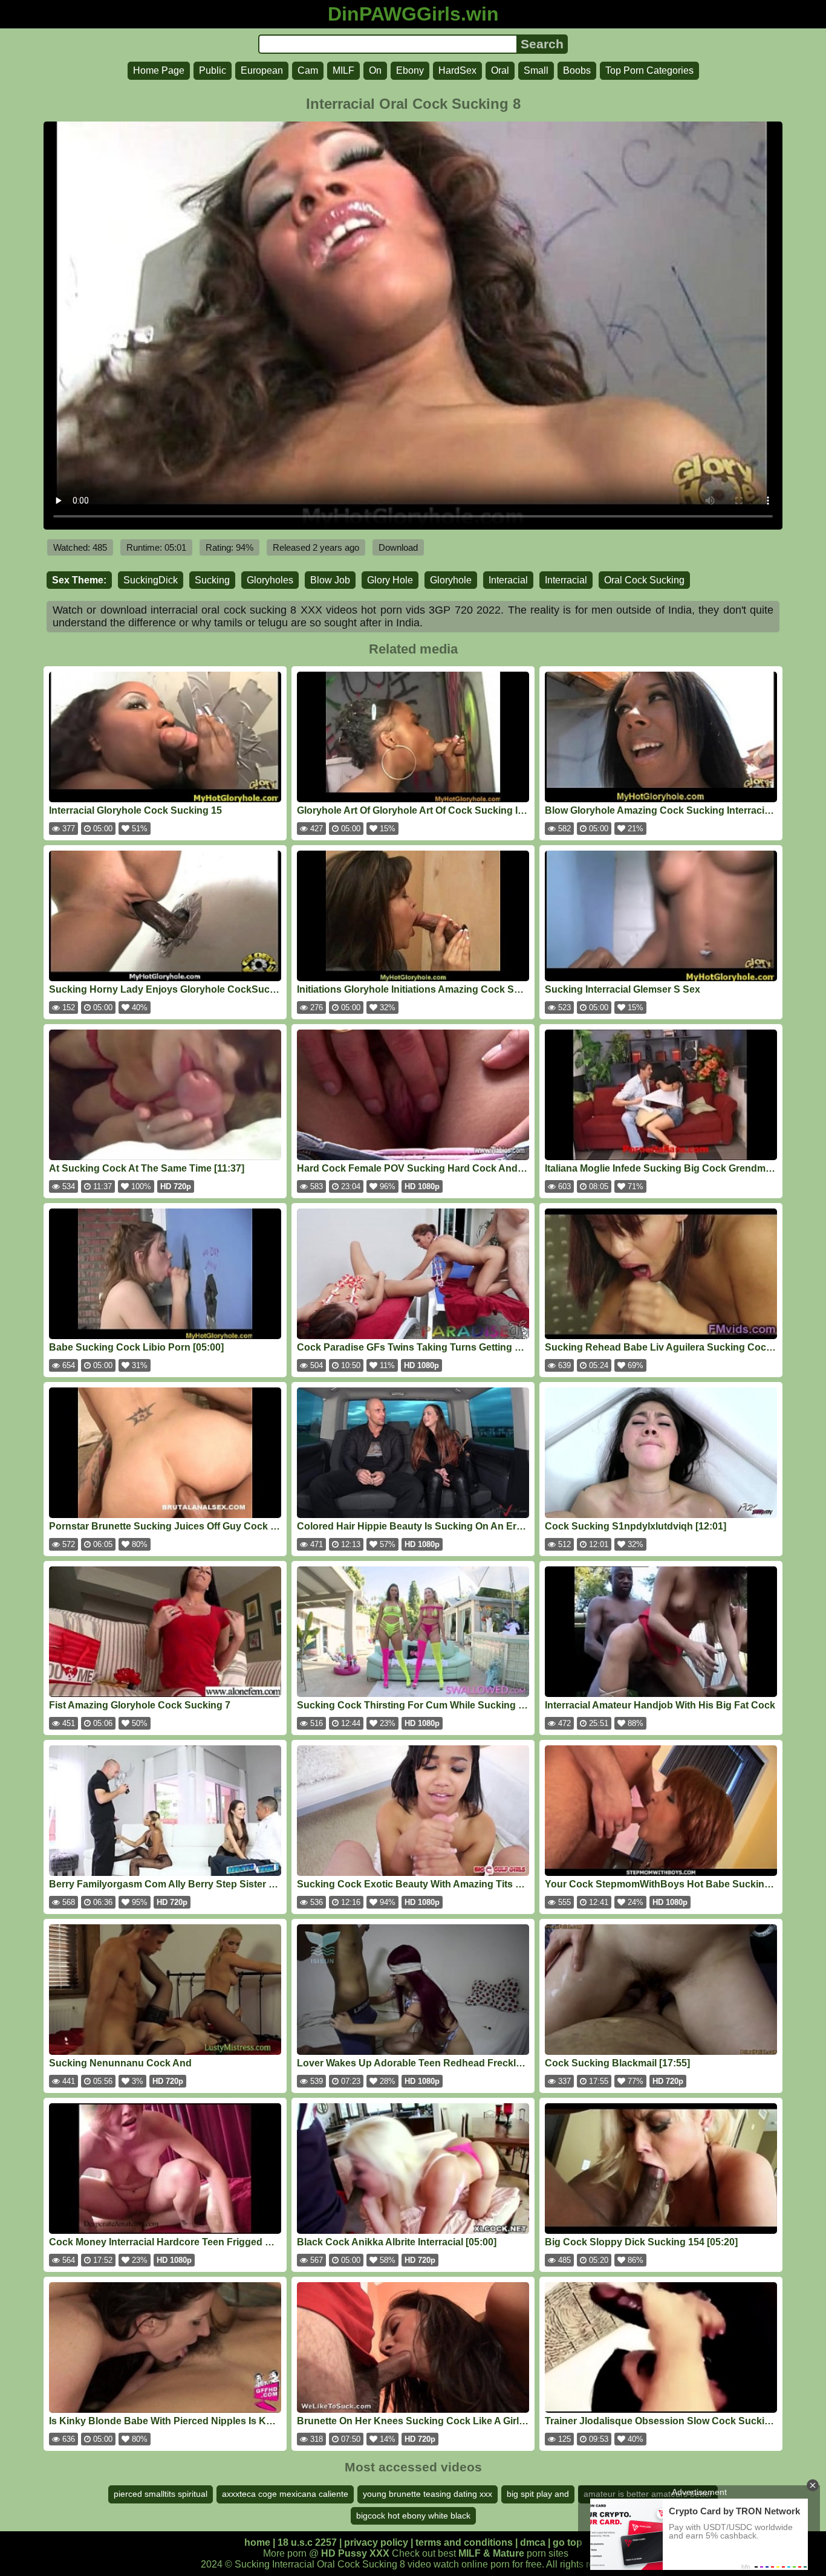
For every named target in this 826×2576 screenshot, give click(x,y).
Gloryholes (270, 580)
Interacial (508, 580)
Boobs (577, 70)
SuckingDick (151, 580)
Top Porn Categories (649, 70)
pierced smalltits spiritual (161, 2494)
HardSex (457, 70)
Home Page (159, 70)
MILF (343, 70)
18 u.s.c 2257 (307, 2542)
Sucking (212, 580)
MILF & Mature (491, 2553)
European (262, 70)
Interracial (566, 580)
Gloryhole (451, 580)
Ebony (410, 70)
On (375, 70)
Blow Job (330, 580)
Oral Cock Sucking (644, 580)
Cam (308, 70)
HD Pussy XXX (355, 2553)
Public (213, 70)
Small (536, 70)
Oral (500, 70)
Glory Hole (390, 580)
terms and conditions (464, 2542)
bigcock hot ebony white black (413, 2516)
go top (567, 2542)
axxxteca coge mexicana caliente (285, 2494)
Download (398, 547)
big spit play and (538, 2494)
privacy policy (376, 2542)
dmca (533, 2542)
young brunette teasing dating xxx (428, 2494)
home (257, 2542)
